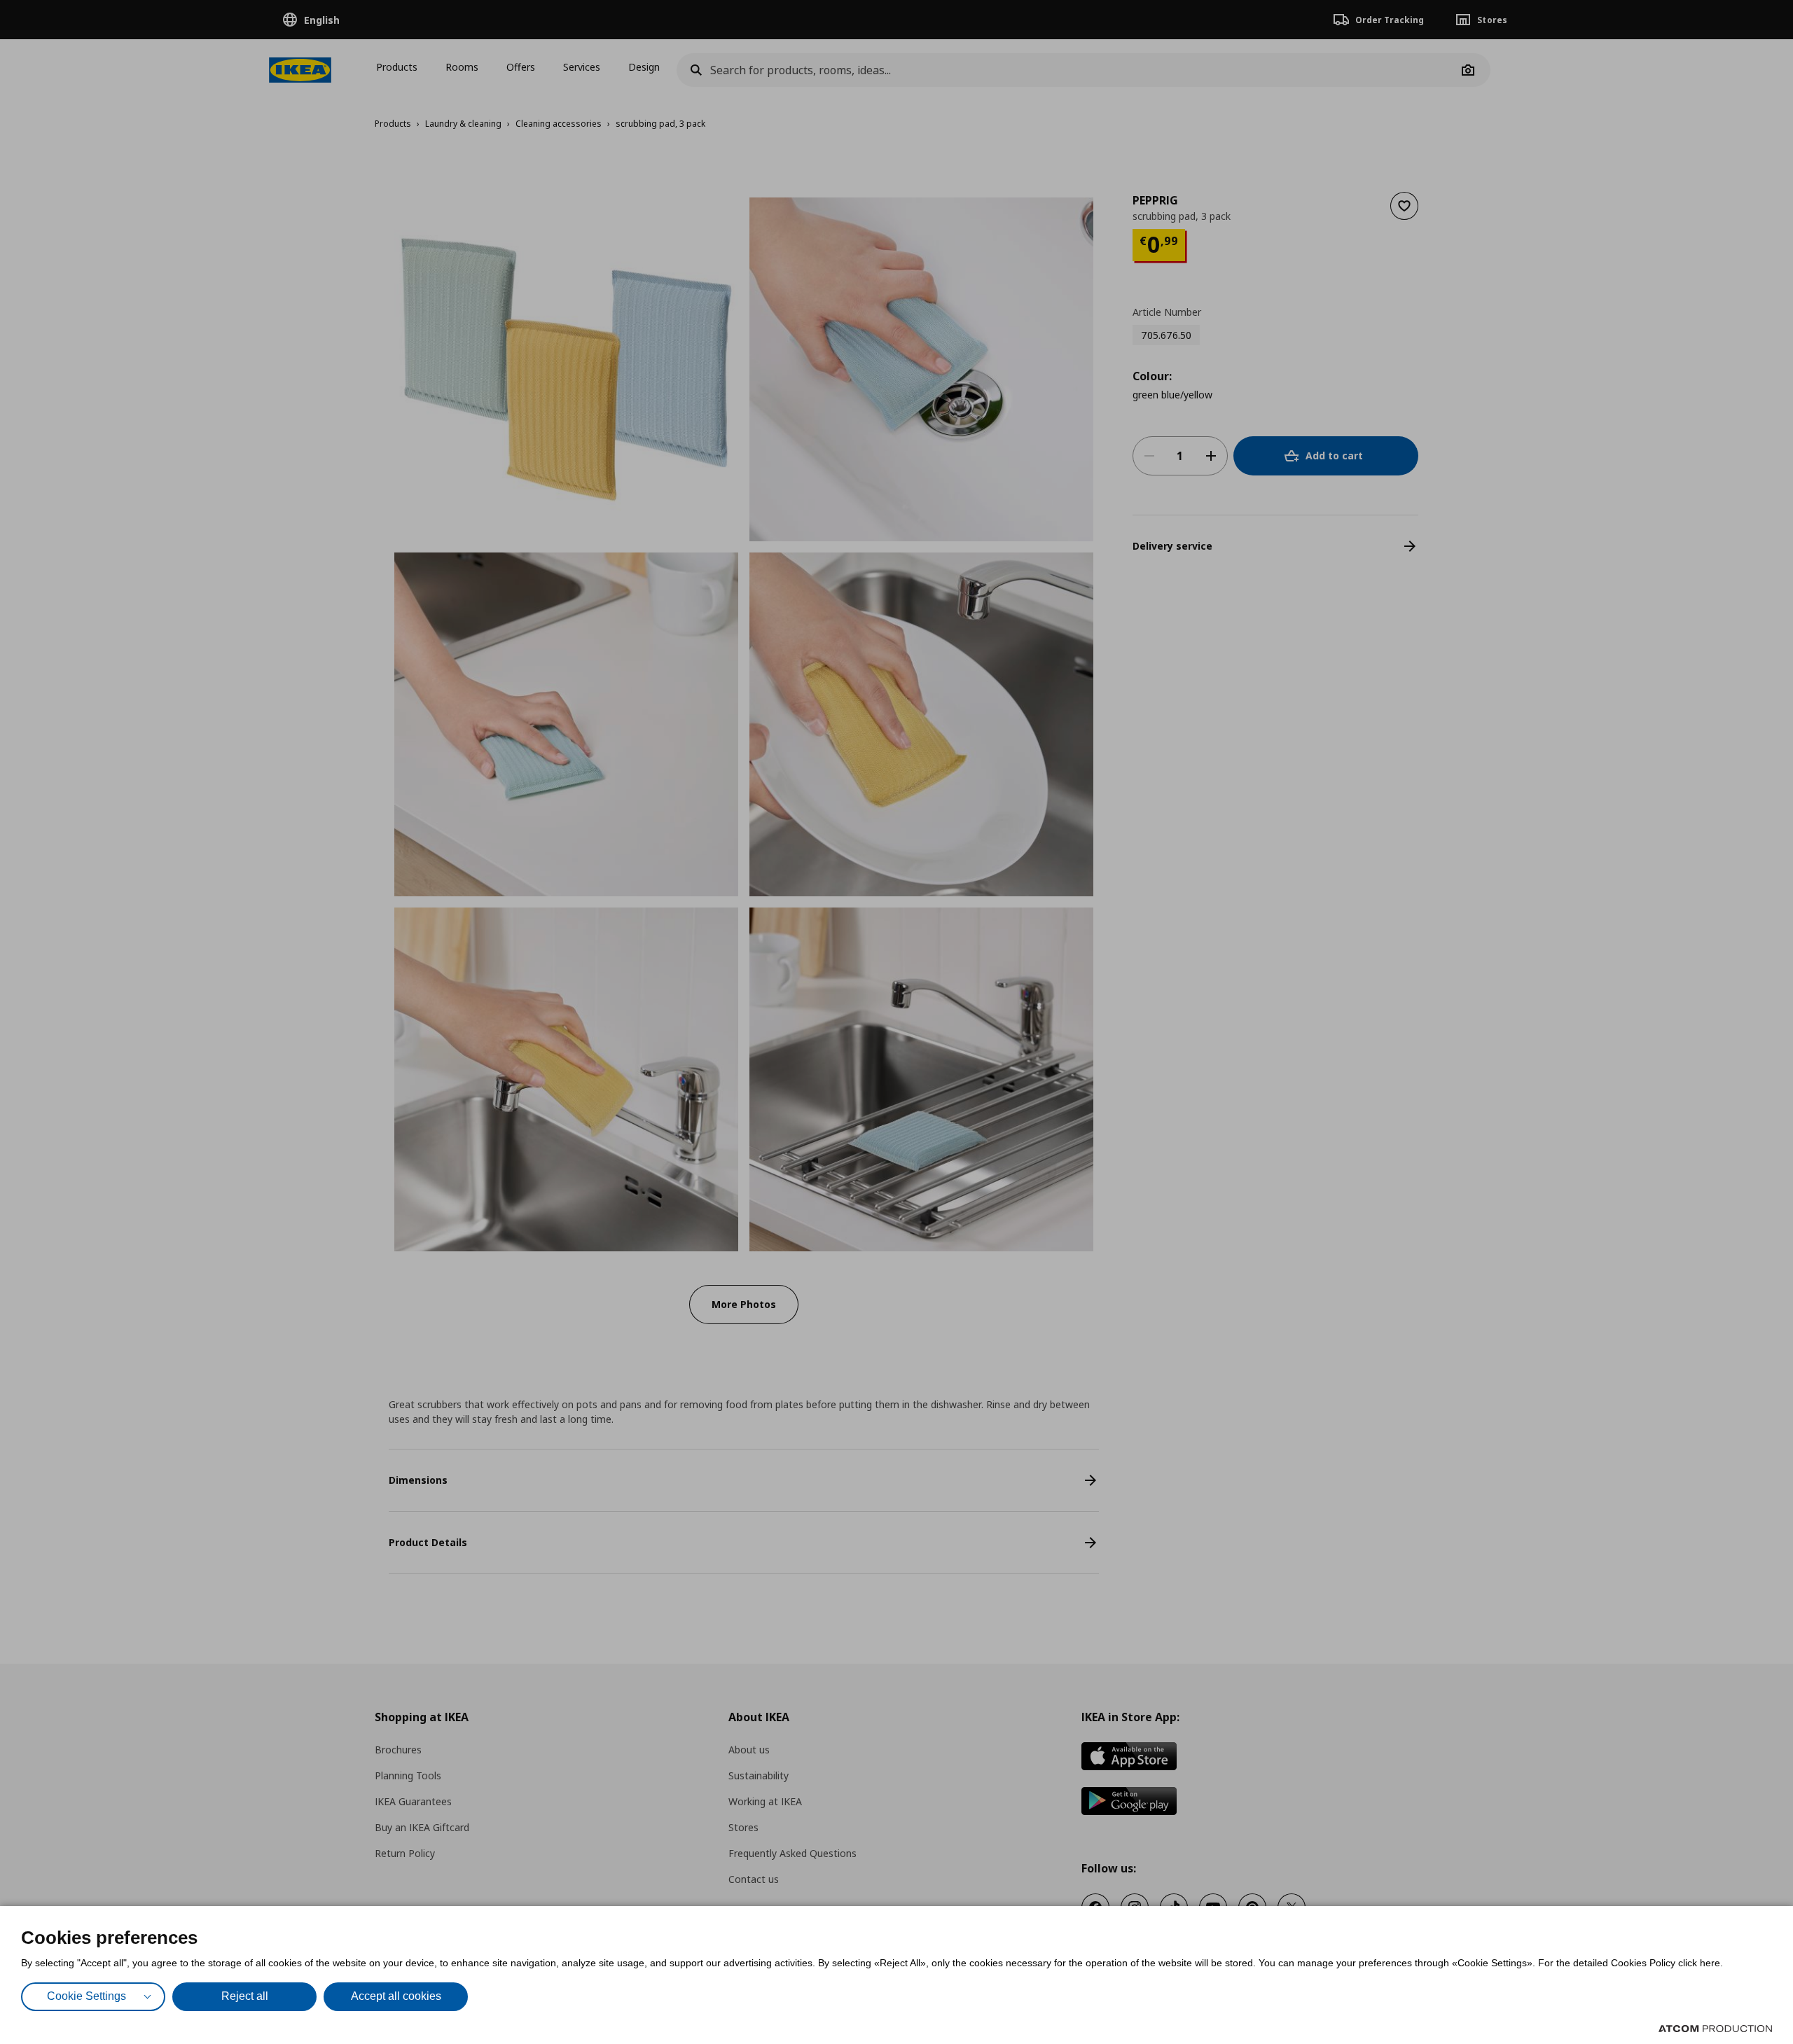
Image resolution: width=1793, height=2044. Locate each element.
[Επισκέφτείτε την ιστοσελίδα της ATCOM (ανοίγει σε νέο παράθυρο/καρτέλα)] (1715, 2029)
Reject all (245, 1996)
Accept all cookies (396, 1996)
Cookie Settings (86, 1996)
